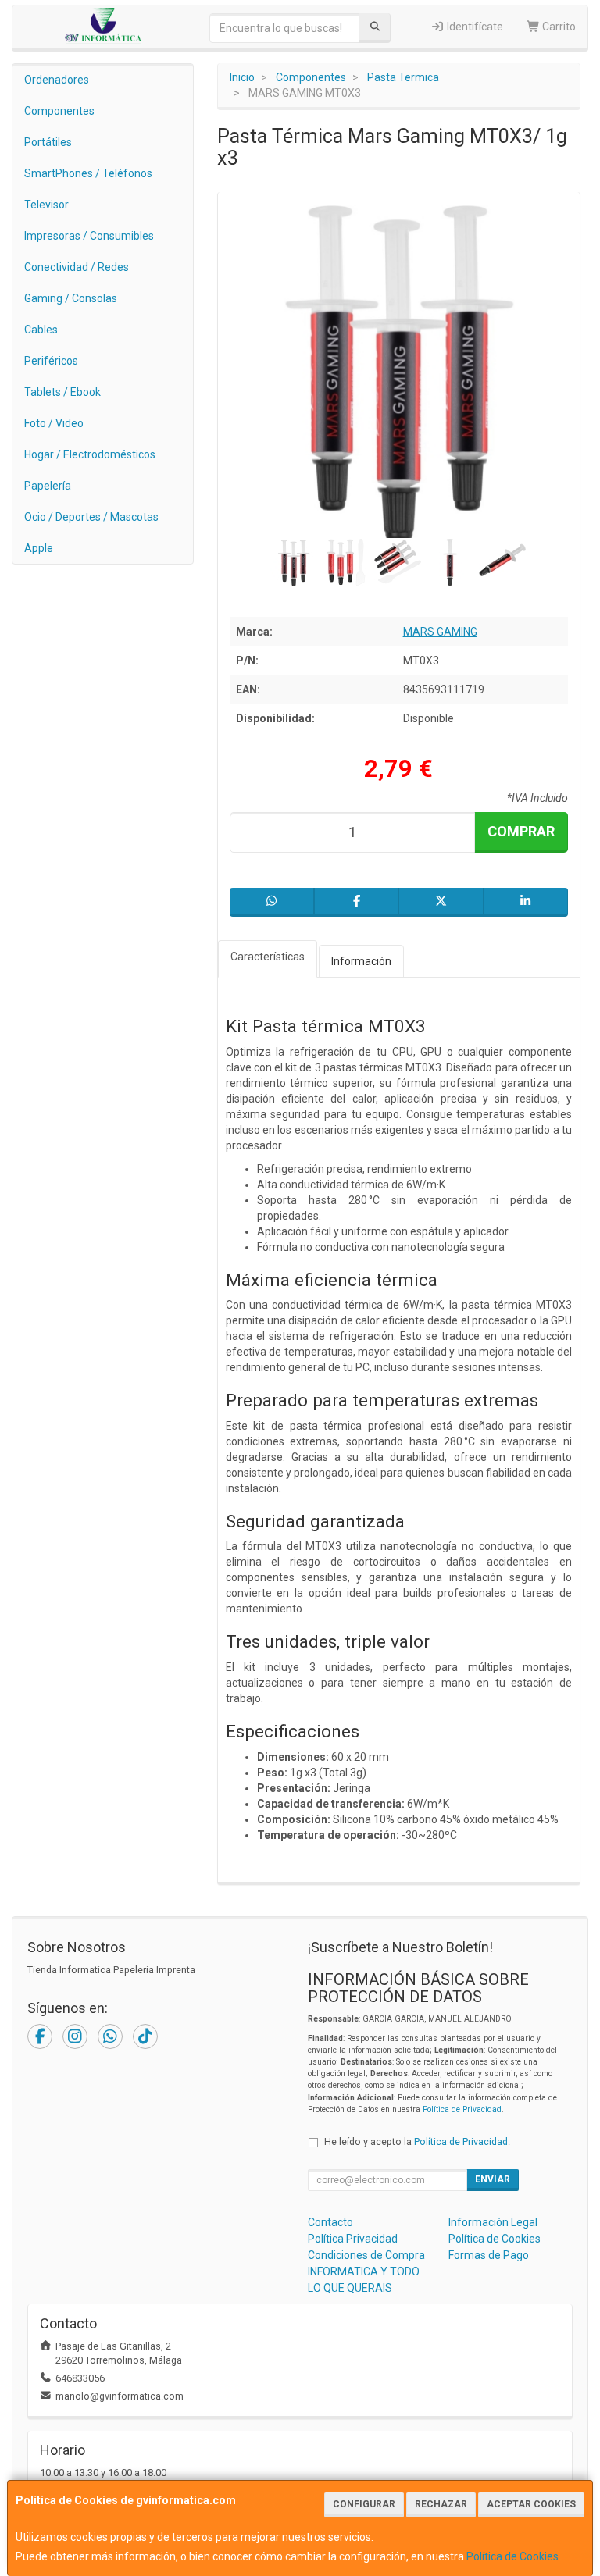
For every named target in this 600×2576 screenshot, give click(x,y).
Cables (41, 330)
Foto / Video (54, 423)
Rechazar (441, 2504)
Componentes (59, 111)
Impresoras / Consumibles (89, 236)
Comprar (521, 831)
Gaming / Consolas (71, 298)
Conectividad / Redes (77, 267)
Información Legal (493, 2222)
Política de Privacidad (462, 2109)
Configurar (364, 2504)
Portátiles (48, 142)
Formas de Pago (489, 2255)
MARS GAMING (440, 632)
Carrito (558, 27)
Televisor (46, 205)
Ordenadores (57, 80)
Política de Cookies (512, 2556)
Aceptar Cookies (531, 2504)
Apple (39, 548)
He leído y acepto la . (417, 2141)
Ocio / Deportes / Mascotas (91, 517)
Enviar (493, 2179)
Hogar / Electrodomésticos (90, 454)
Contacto (330, 2222)
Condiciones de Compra (366, 2255)
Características (268, 957)
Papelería (48, 486)
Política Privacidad (353, 2239)
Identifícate (474, 27)
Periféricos (51, 361)
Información (361, 961)
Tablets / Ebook (62, 392)
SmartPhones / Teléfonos (88, 173)
